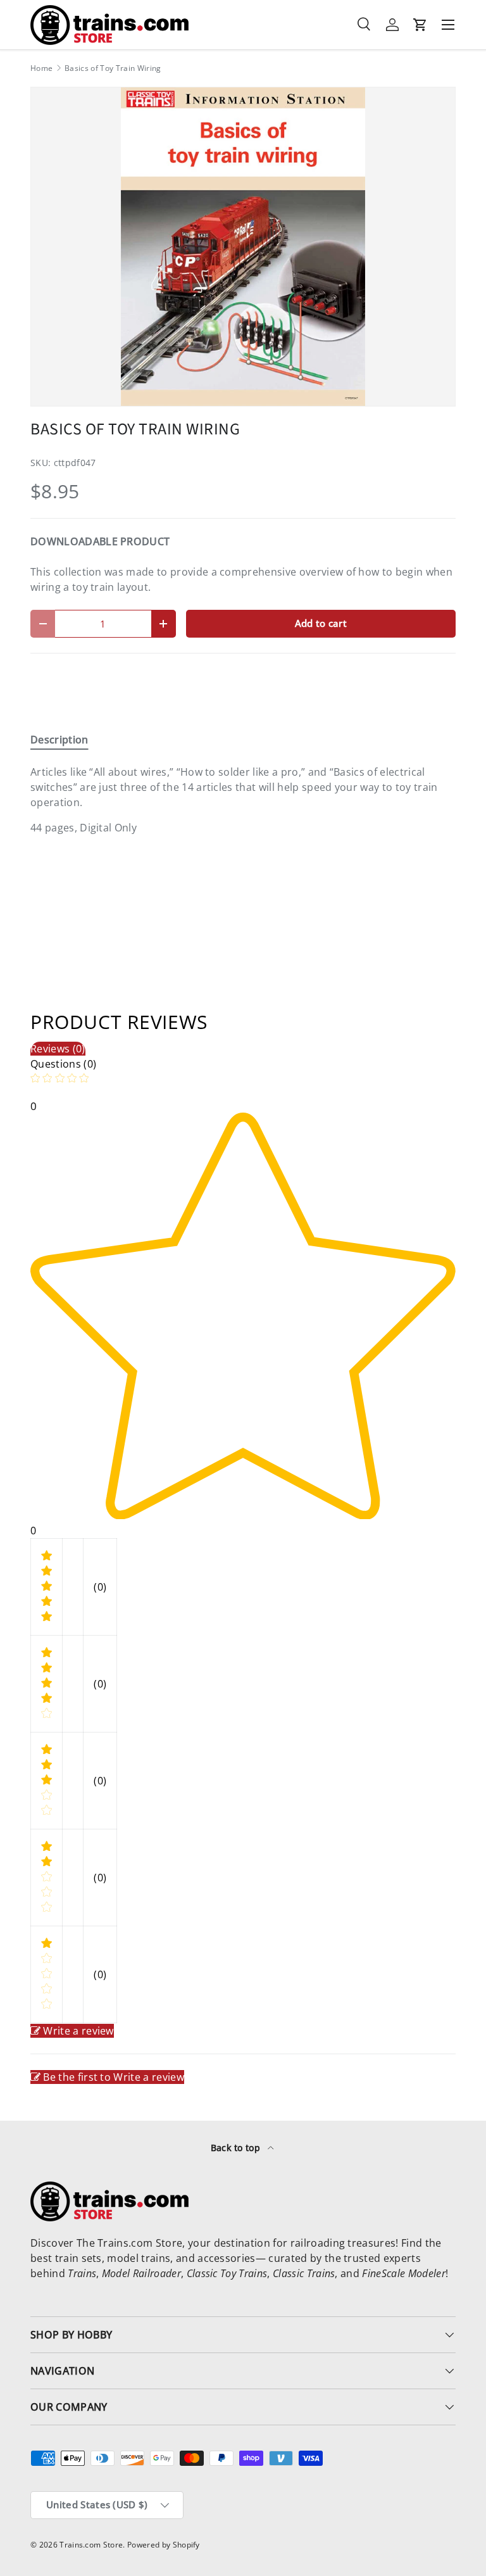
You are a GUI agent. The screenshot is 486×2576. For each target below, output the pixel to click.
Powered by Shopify (164, 2545)
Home (41, 68)
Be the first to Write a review (114, 2077)
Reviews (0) (58, 1049)
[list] (243, 247)
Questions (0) (63, 1064)
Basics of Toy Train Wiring (113, 68)
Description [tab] (59, 740)
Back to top (237, 2148)
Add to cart (321, 623)
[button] (420, 25)
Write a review (78, 2031)
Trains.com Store (91, 2545)
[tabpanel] (243, 800)
